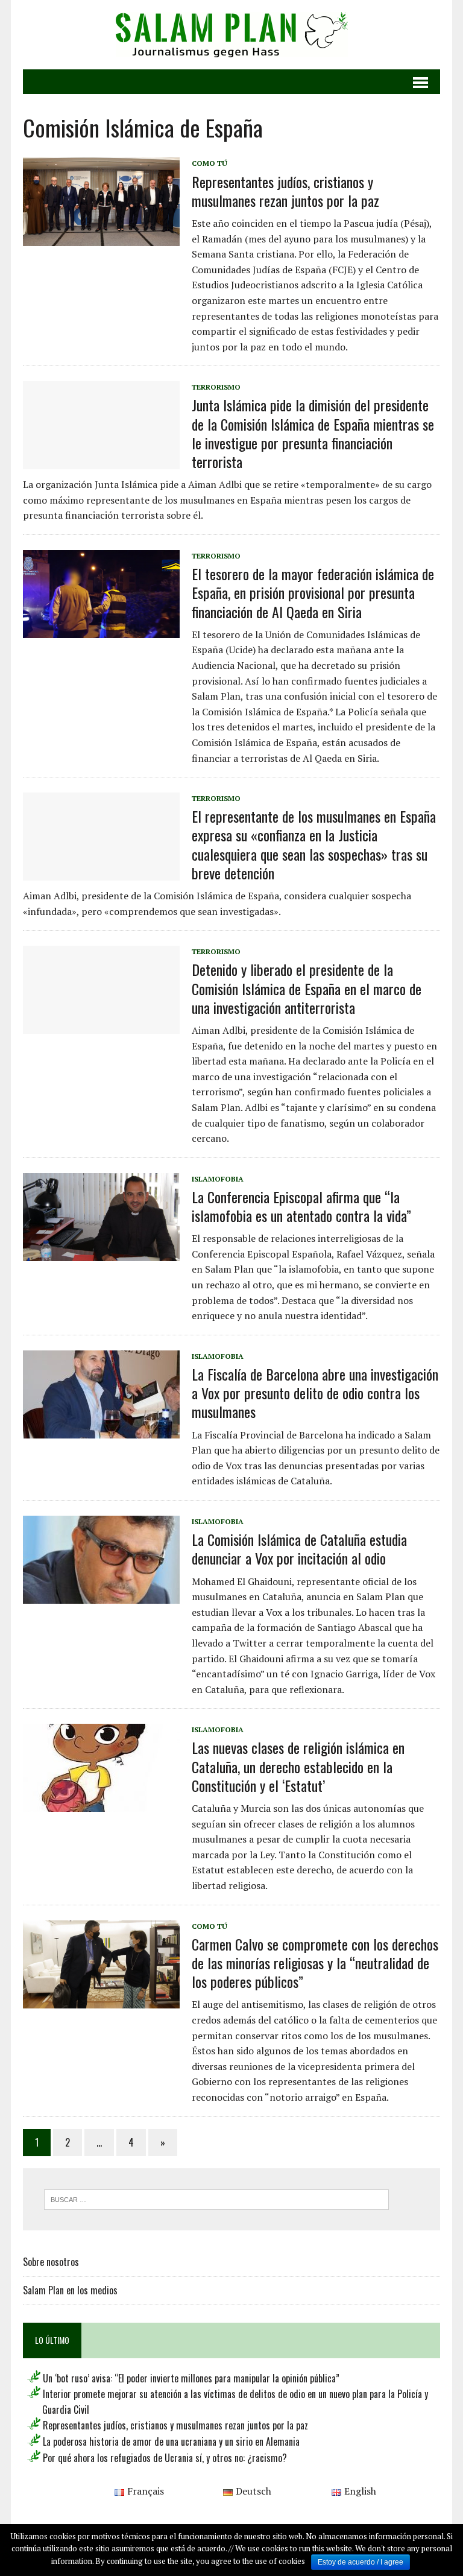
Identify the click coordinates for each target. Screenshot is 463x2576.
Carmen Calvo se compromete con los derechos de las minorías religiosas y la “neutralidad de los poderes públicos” (315, 1963)
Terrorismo (216, 387)
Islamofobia (218, 1179)
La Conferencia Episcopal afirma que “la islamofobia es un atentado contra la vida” (301, 1206)
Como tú (209, 163)
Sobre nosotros (51, 2262)
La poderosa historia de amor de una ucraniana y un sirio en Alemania (171, 2442)
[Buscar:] (216, 2198)
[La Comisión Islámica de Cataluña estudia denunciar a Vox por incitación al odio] (101, 1595)
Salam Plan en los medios (70, 2290)
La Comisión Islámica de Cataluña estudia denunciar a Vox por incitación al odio (299, 1549)
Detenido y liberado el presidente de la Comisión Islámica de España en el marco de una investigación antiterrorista (307, 988)
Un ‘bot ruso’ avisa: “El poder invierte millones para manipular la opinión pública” (191, 2378)
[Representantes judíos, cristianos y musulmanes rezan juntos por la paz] (101, 238)
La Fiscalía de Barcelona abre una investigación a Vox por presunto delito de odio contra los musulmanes (315, 1393)
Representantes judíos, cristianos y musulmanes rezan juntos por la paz (285, 191)
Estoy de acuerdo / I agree (361, 2562)
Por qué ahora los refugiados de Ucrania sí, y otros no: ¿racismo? (165, 2458)
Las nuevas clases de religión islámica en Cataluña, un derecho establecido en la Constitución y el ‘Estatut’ (298, 1766)
